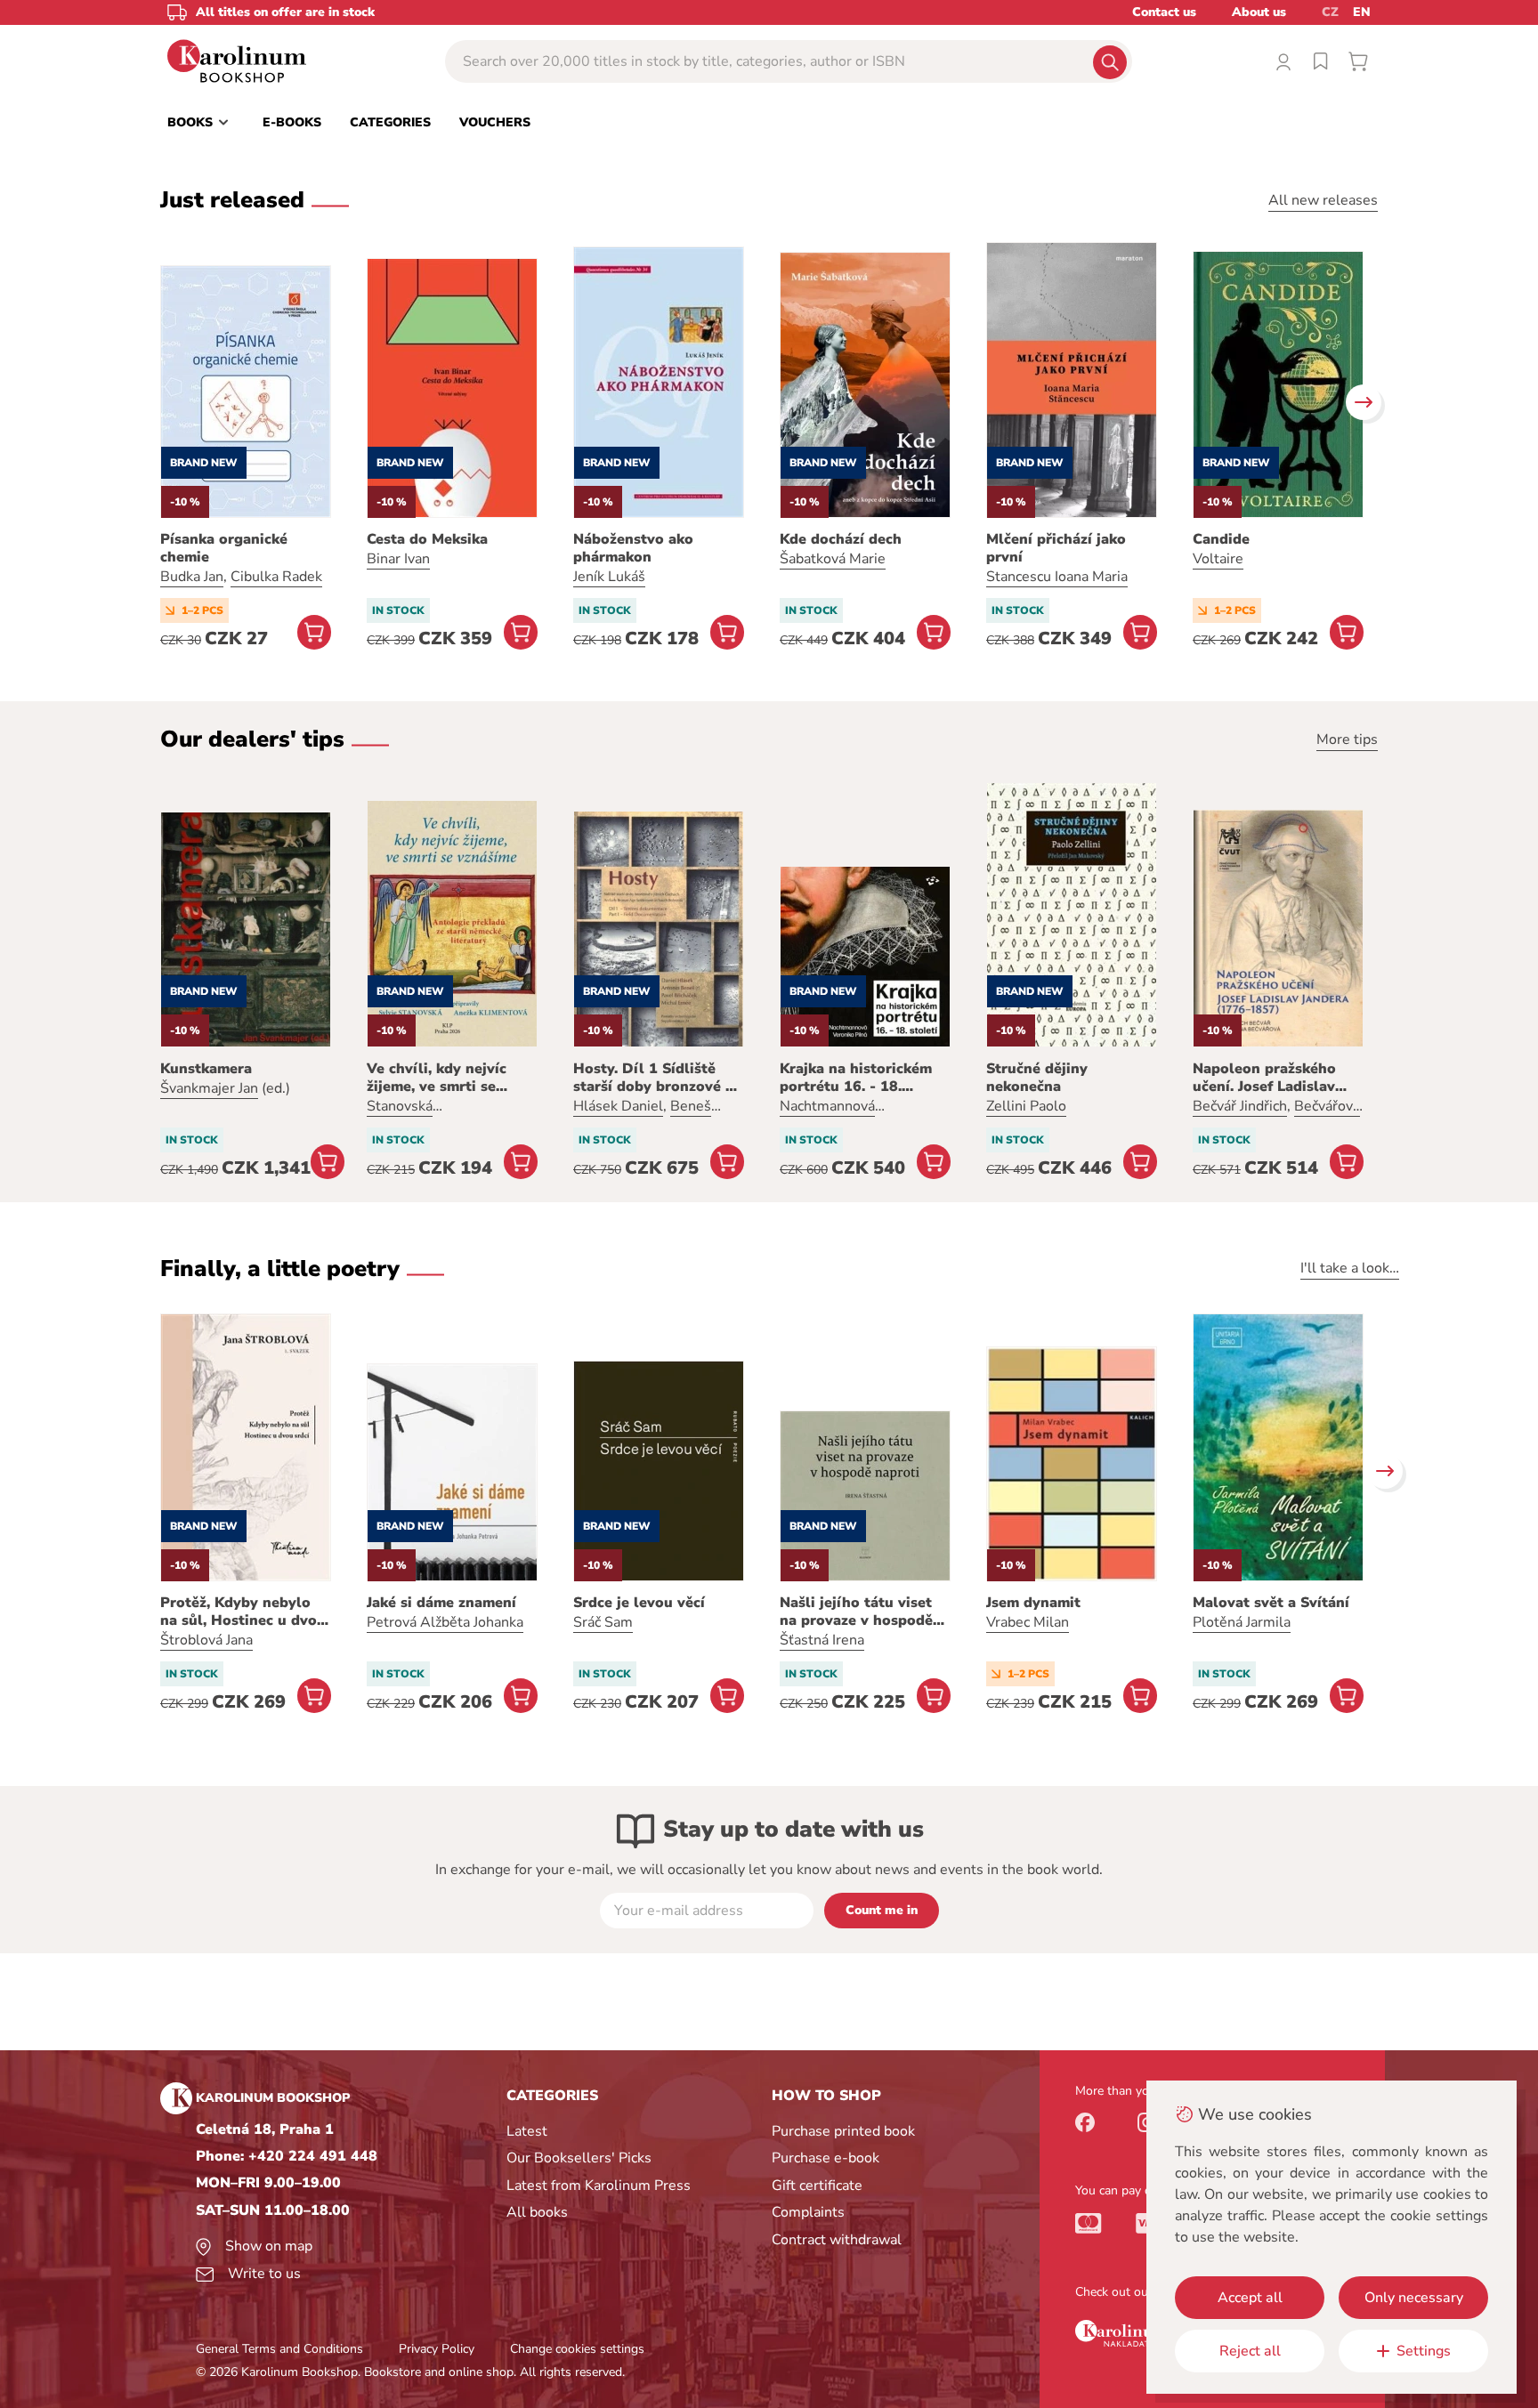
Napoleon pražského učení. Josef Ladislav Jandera (1264, 1078)
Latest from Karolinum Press (599, 2186)
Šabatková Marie (833, 559)
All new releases (1323, 200)
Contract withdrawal (837, 2240)
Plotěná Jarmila (1242, 1622)
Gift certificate (817, 2186)
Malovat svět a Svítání (1271, 1603)
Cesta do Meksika (427, 539)
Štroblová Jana (206, 1640)
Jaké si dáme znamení (441, 1603)
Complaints (808, 2212)
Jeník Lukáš (609, 577)
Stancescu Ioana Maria (1057, 577)
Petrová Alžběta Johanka (445, 1622)
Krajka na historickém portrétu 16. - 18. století (856, 1078)
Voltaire (1218, 559)
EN (1362, 12)
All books (537, 2212)
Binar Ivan (398, 559)
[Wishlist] (1321, 61)
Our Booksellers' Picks (579, 2158)
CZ (1330, 12)
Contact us (1164, 12)
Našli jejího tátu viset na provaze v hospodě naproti (856, 1612)
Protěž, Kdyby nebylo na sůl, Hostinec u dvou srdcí (243, 1612)
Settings (1424, 2351)
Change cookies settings (577, 2349)
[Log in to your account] (1283, 61)
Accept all (1250, 2298)
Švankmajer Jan (209, 1088)
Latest (527, 2131)
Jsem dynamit (1033, 1603)
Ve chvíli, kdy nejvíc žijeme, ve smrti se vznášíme (437, 1078)
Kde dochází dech (841, 539)
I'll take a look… (1350, 1268)
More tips (1347, 739)
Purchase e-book (826, 2158)
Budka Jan (192, 577)
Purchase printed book (843, 2131)
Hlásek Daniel (618, 1106)
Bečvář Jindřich (1240, 1106)
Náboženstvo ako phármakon (633, 548)
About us (1259, 12)
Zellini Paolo (1026, 1106)
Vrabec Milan (1028, 1622)
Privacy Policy (437, 2349)
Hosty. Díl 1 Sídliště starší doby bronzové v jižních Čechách (653, 1078)
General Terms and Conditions (279, 2349)
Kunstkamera (206, 1069)
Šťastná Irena (822, 1640)
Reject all (1250, 2351)
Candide (1221, 539)
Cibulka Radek (276, 577)
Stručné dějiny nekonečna (1037, 1078)
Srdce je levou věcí (639, 1603)
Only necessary (1414, 2298)
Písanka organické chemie (224, 548)
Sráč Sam (603, 1622)
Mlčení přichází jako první (1056, 548)
